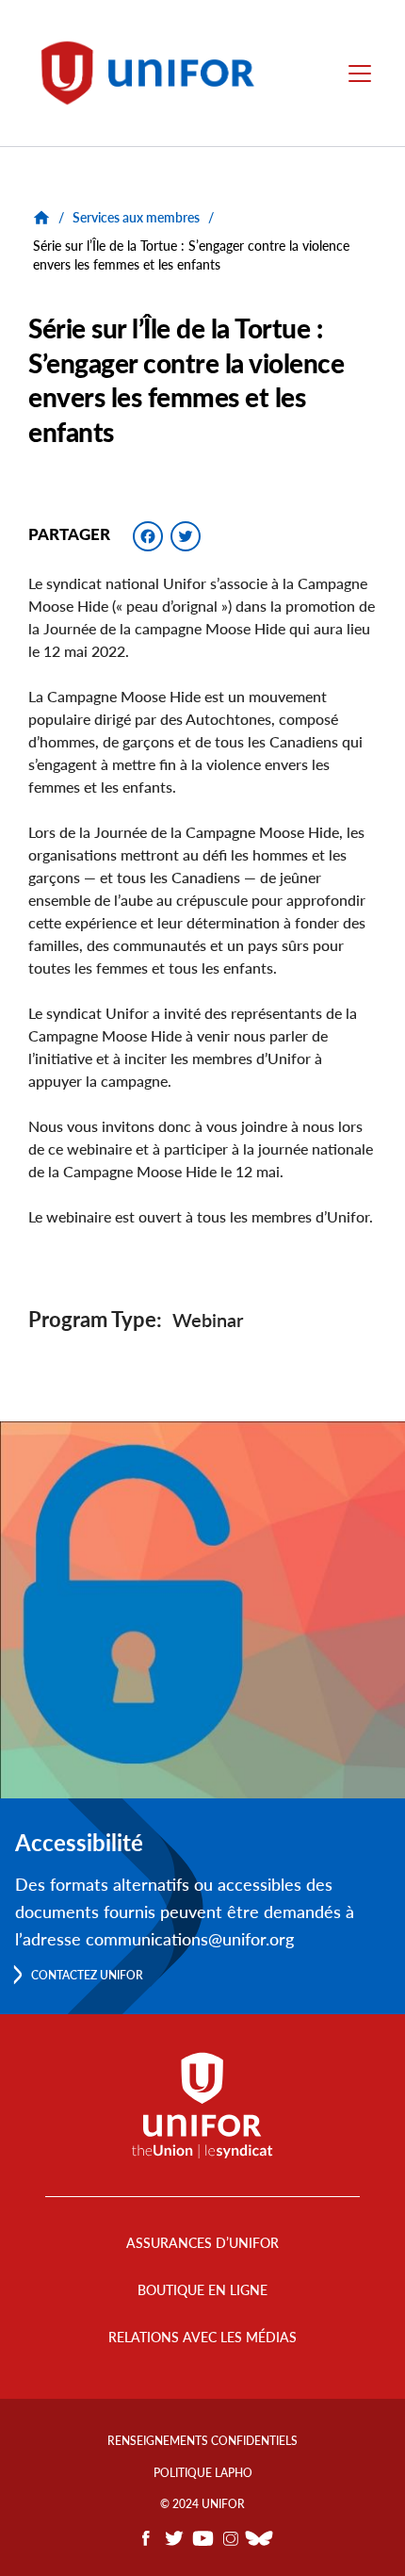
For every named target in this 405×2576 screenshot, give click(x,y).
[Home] (156, 73)
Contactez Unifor (87, 1975)
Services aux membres (136, 217)
